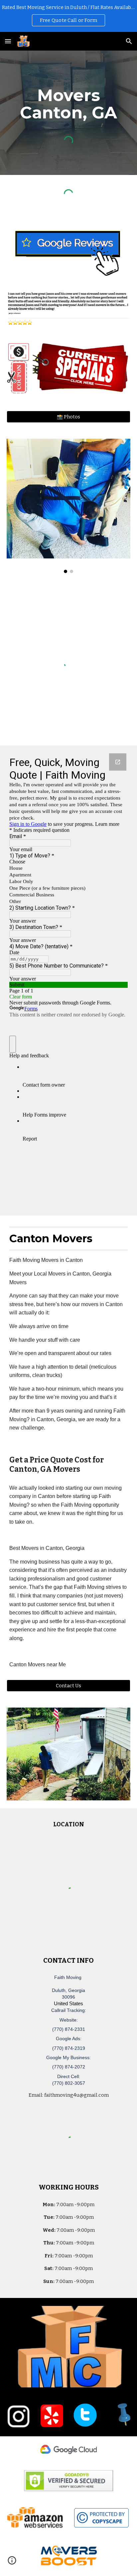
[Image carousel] (68, 506)
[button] (8, 41)
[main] (68, 104)
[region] (68, 16)
